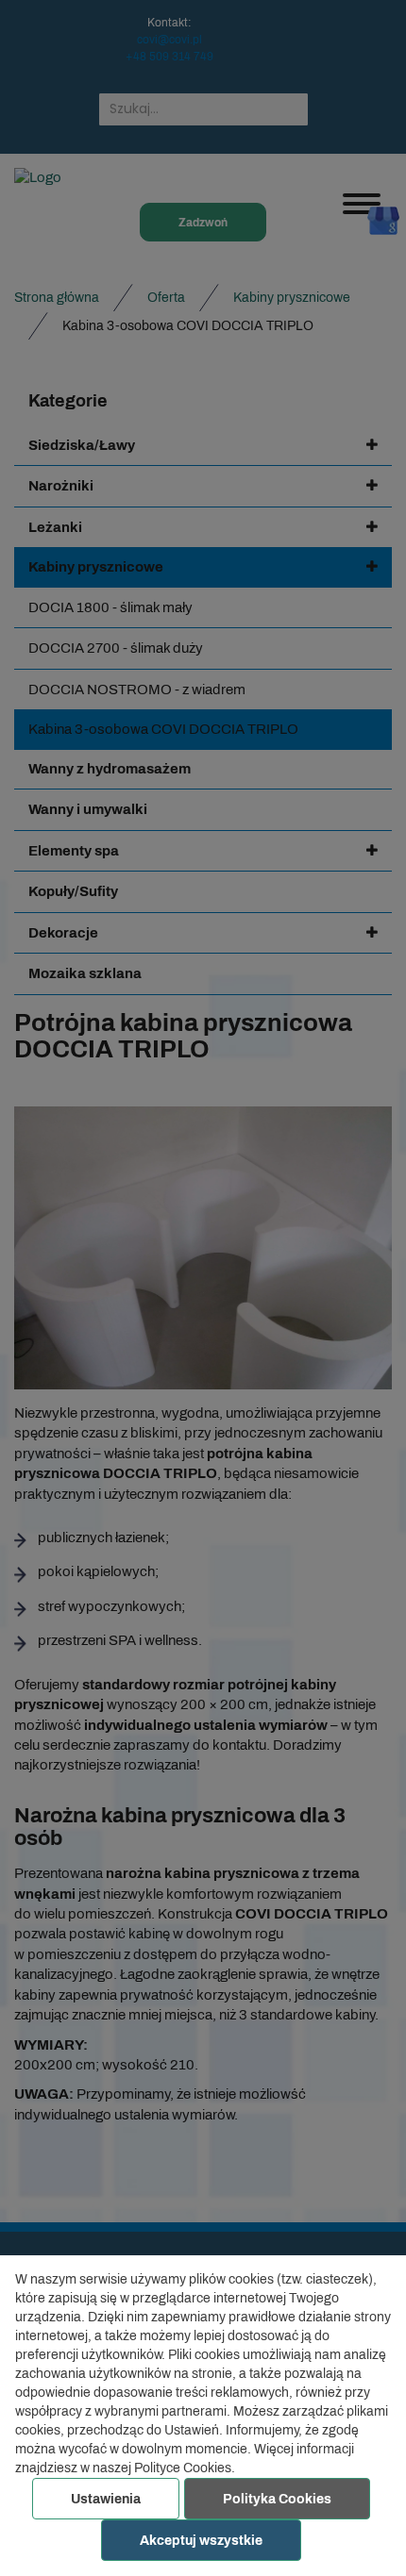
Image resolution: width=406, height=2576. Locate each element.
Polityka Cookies (277, 2499)
